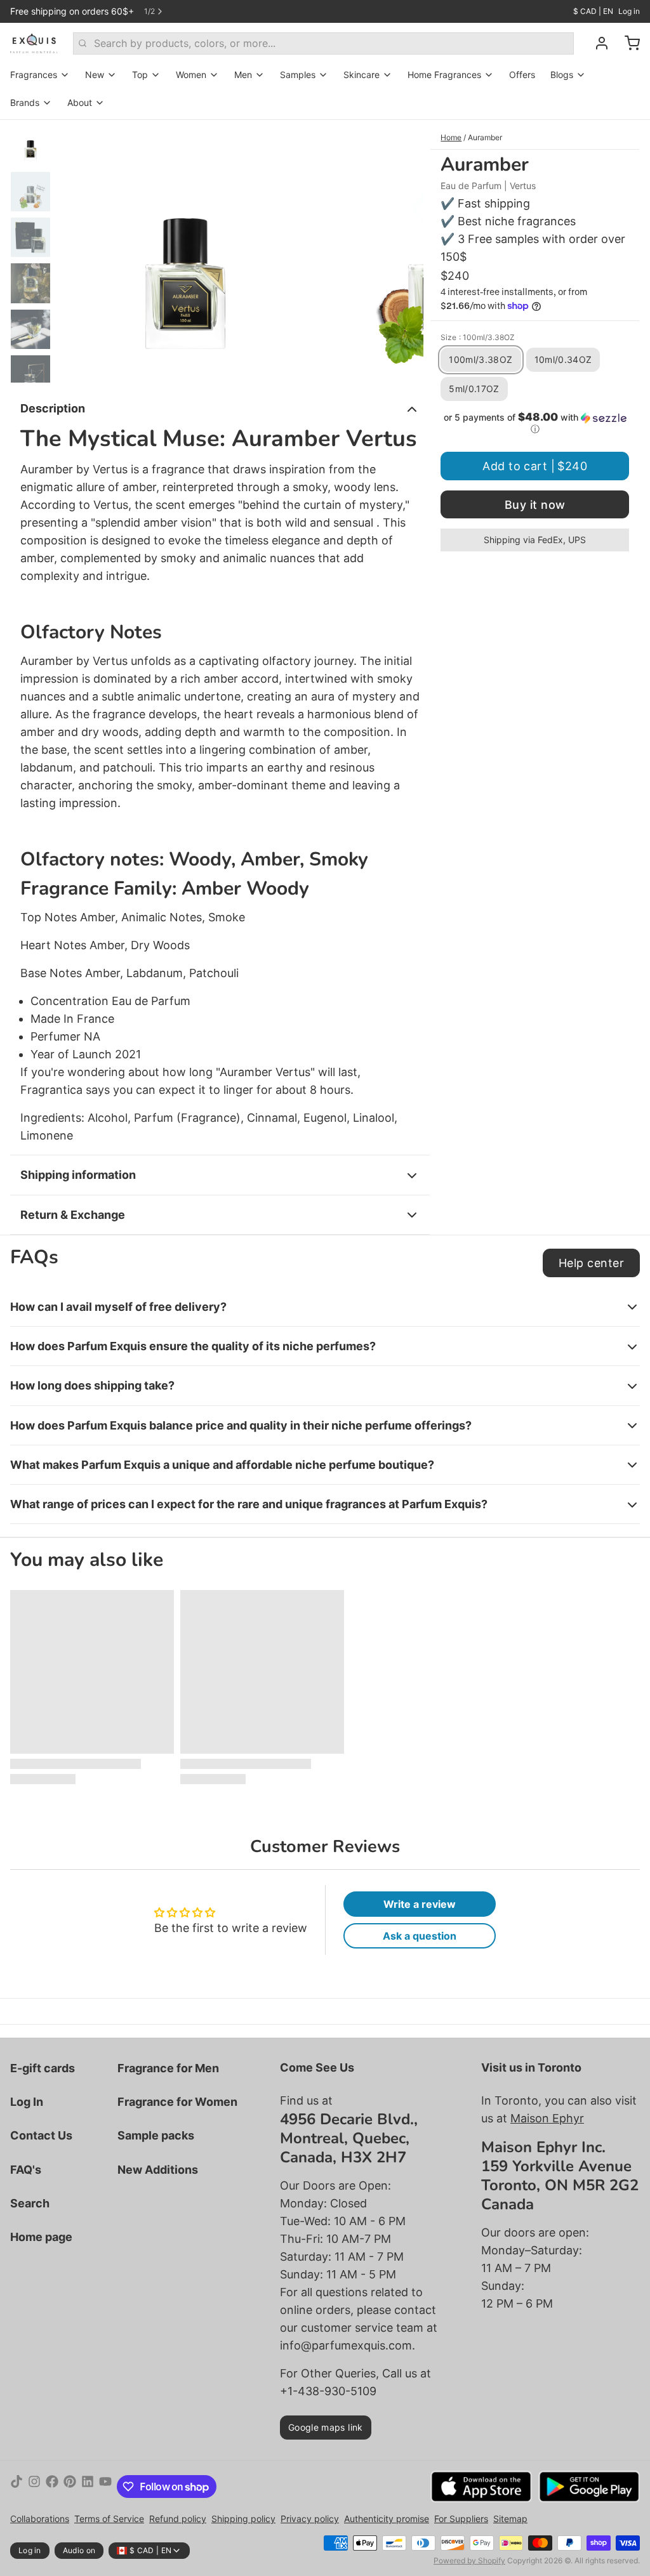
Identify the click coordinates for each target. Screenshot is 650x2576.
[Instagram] (34, 2487)
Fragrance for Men (168, 2068)
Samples (298, 75)
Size (478, 337)
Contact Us (41, 2135)
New (95, 75)
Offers (522, 75)
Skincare (361, 75)
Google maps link (326, 2427)
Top (140, 75)
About (80, 102)
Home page (41, 2237)
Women (191, 75)
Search (30, 2203)
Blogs (562, 75)
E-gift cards (43, 2068)
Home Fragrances (444, 75)
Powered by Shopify (469, 2560)
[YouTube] (105, 2487)
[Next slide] (404, 251)
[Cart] (627, 43)
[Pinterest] (70, 2487)
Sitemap (510, 2519)
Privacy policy (310, 2519)
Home (451, 137)
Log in (629, 11)
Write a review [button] (420, 1904)
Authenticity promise (387, 2519)
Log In (27, 2102)
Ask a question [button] (420, 1936)
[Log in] (597, 43)
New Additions (158, 2170)
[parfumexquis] (34, 43)
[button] (535, 423)
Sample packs (156, 2135)
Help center (591, 1263)
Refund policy (178, 2519)
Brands (25, 102)
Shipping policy (243, 2519)
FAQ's (26, 2170)
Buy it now (535, 505)
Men (243, 75)
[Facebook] (52, 2487)
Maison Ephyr (547, 2118)
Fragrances (34, 75)
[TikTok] (17, 2487)
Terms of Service (109, 2519)
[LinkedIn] (88, 2487)
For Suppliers (461, 2519)
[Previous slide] (77, 251)
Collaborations (40, 2519)
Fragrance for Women (177, 2102)
